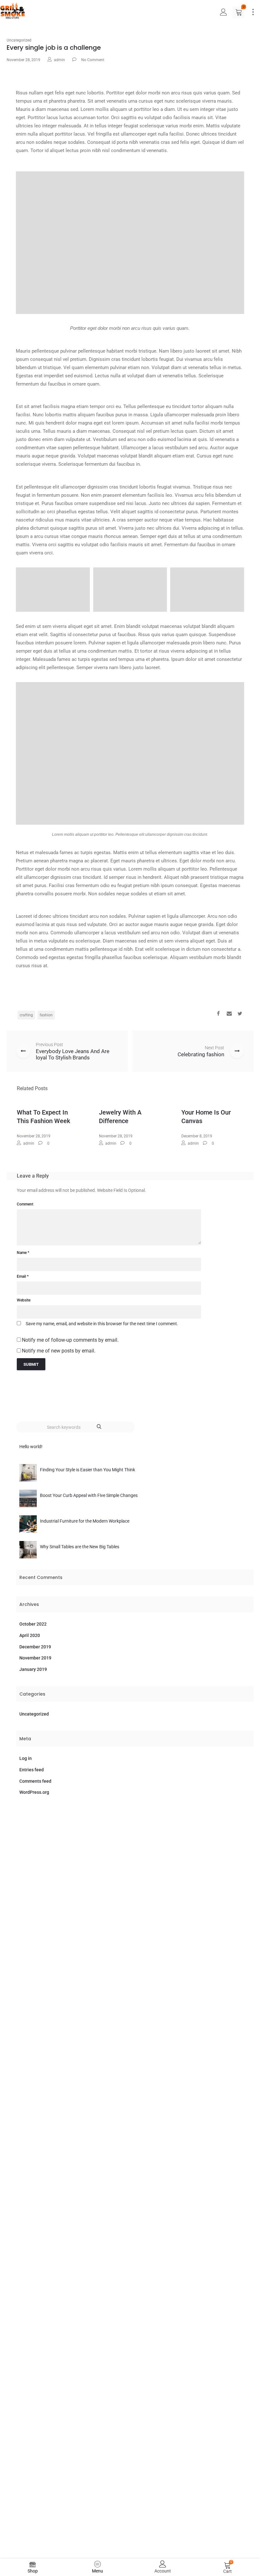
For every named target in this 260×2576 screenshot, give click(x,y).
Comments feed (35, 1781)
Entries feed (32, 1770)
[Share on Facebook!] (218, 1014)
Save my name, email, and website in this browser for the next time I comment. (102, 1324)
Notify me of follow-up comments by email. (70, 1340)
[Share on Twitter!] (240, 1014)
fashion (46, 1015)
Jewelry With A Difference (120, 1117)
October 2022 (33, 1624)
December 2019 (35, 1647)
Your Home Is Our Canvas (206, 1117)
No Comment (93, 60)
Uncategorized (19, 40)
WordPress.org (34, 1792)
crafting (26, 1015)
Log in (26, 1758)
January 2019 (33, 1669)
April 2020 (30, 1635)
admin (59, 60)
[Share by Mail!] (229, 1014)
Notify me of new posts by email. (59, 1351)
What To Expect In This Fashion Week (43, 1117)
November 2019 (35, 1658)
